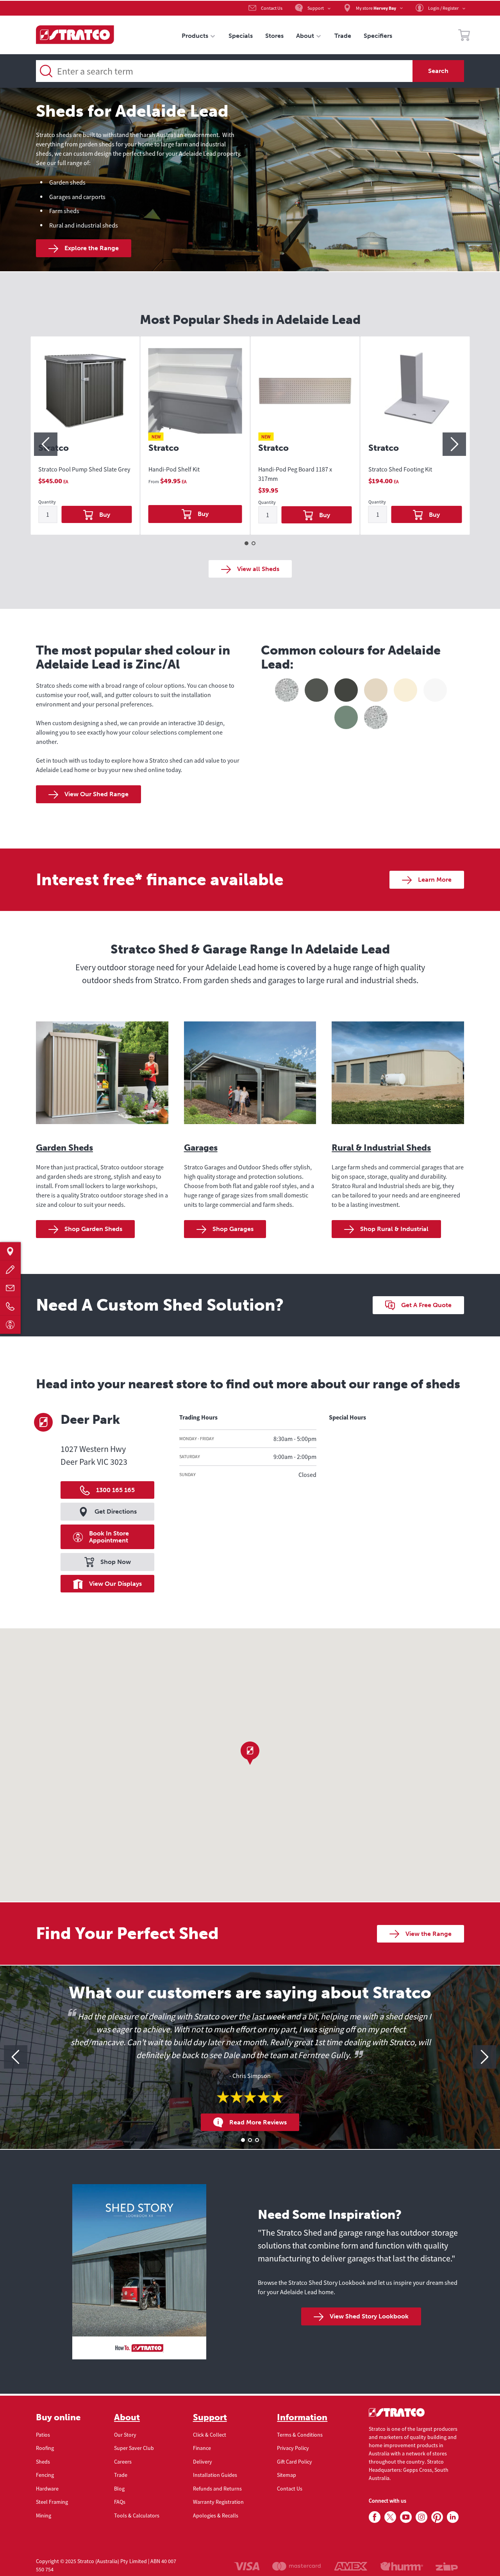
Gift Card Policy (295, 2462)
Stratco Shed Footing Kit (400, 469)
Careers (123, 2462)
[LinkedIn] (453, 2517)
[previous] (46, 444)
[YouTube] (406, 2517)
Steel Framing (52, 2502)
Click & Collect (210, 2435)
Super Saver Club (134, 2448)
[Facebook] (375, 2517)
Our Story (125, 2435)
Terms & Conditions (300, 2435)
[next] (454, 444)
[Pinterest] (437, 2517)
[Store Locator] (10, 1252)
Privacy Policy (293, 2448)
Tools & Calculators (137, 2516)
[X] (390, 2517)
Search (438, 71)
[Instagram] (421, 2517)
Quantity (47, 502)
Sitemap (287, 2475)
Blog (119, 2489)
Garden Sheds (64, 1148)
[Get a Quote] (10, 1270)
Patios (43, 2435)
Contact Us (290, 2489)
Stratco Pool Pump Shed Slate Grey (84, 469)
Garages (201, 1148)
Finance (202, 2448)
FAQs (120, 2502)
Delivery (203, 2462)
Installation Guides (215, 2475)
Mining (44, 2516)
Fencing (45, 2475)
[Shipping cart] (464, 36)
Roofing (45, 2448)
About (127, 2418)
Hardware (47, 2489)
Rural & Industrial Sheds (381, 1148)
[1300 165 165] (10, 1307)
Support (210, 2418)
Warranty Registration (218, 2502)
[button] (250, 1753)
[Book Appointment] (10, 1325)
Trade (121, 2475)
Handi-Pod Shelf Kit (174, 469)
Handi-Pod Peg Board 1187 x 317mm (295, 474)
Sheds (43, 2462)
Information (302, 2418)
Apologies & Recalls (216, 2516)
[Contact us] (10, 1288)
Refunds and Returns (217, 2489)
